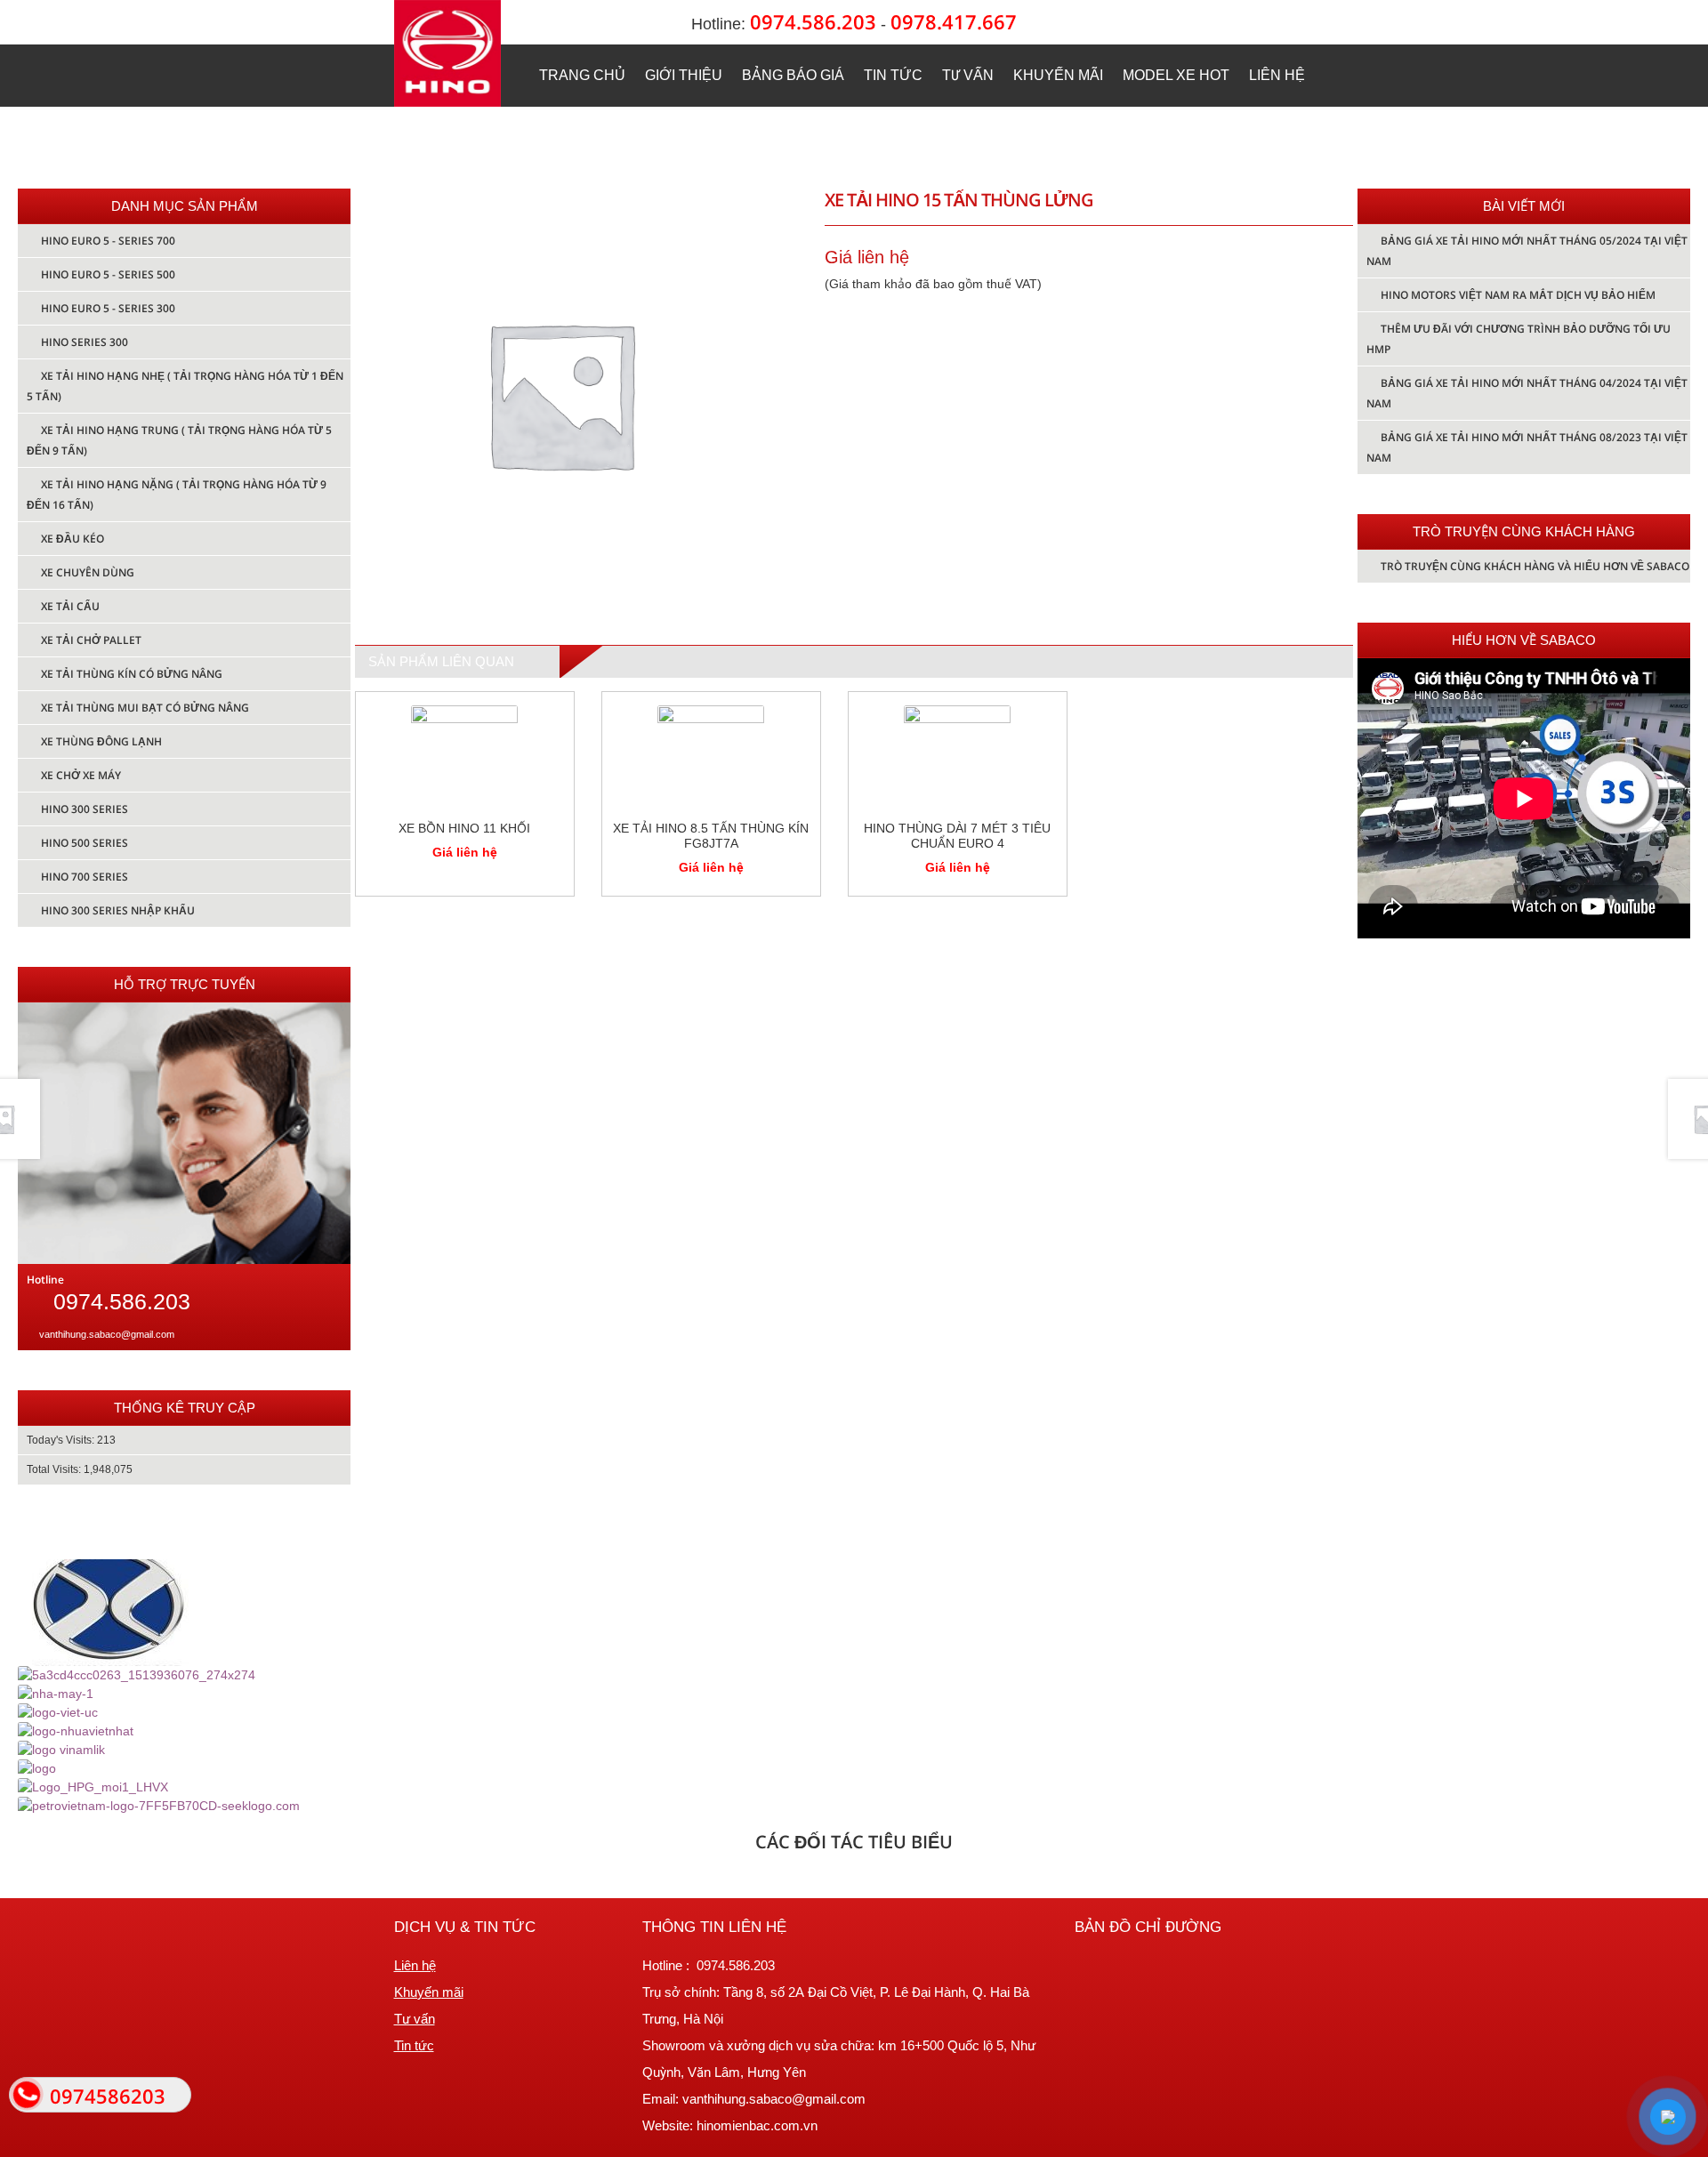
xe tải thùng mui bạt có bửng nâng (145, 708)
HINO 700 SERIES (85, 877)
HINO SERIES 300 (85, 342)
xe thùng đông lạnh (101, 741)
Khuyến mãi (1058, 75)
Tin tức (893, 75)
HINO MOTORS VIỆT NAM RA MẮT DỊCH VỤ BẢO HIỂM (1518, 295)
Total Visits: (55, 1469)
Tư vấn (968, 75)
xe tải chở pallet (91, 640)
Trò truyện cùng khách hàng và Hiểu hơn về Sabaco (1535, 566)
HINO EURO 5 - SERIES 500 (108, 274)
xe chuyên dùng (88, 572)
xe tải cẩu (70, 606)
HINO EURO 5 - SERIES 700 (108, 241)
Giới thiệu (684, 75)
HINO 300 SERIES (85, 809)
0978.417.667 (954, 22)
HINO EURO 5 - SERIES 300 (108, 308)
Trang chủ (582, 75)
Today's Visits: (62, 1440)
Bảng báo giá (793, 75)
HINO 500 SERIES (85, 843)
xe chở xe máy (81, 775)
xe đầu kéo (73, 539)
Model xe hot (1176, 75)
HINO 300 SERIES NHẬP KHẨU (118, 910)
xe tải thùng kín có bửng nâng (132, 674)
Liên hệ (1277, 75)
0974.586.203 (813, 22)
